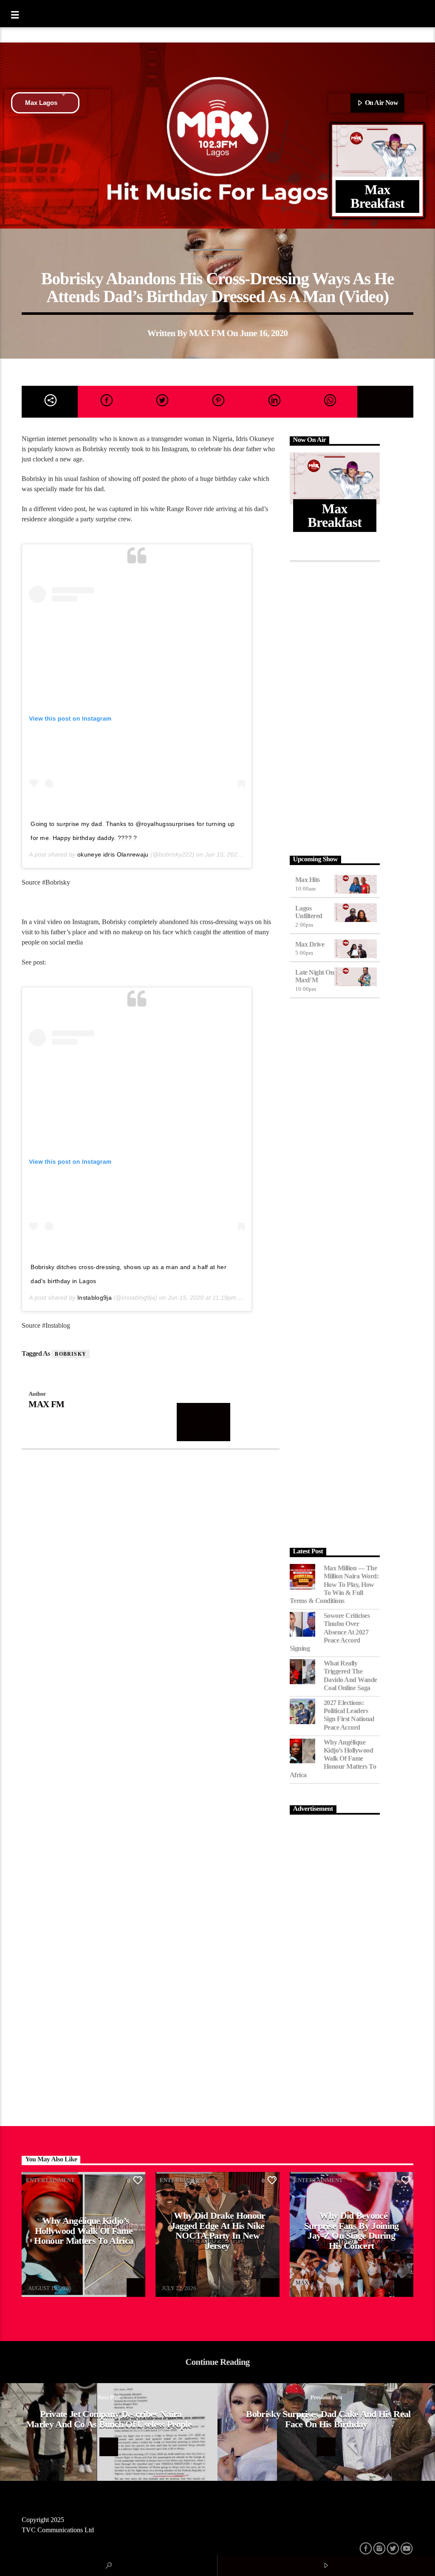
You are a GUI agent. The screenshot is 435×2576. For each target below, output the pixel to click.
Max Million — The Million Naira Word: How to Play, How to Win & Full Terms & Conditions (334, 1584)
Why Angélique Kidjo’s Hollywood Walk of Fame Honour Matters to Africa (333, 1759)
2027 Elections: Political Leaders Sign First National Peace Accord (349, 1715)
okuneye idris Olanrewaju (113, 854)
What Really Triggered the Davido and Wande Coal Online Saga (350, 1675)
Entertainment (217, 257)
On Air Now (381, 103)
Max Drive (310, 944)
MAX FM (207, 333)
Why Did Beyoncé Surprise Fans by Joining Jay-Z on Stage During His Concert (352, 2231)
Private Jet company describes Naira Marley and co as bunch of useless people (109, 2419)
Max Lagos (41, 103)
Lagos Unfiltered (309, 912)
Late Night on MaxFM (315, 976)
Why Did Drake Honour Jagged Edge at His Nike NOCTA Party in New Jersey (218, 2231)
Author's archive (203, 1422)
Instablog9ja (95, 1298)
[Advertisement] (335, 707)
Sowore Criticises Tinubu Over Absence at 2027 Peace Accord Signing (330, 1632)
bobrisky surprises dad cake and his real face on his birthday (328, 2419)
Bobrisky (71, 1354)
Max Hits (308, 880)
